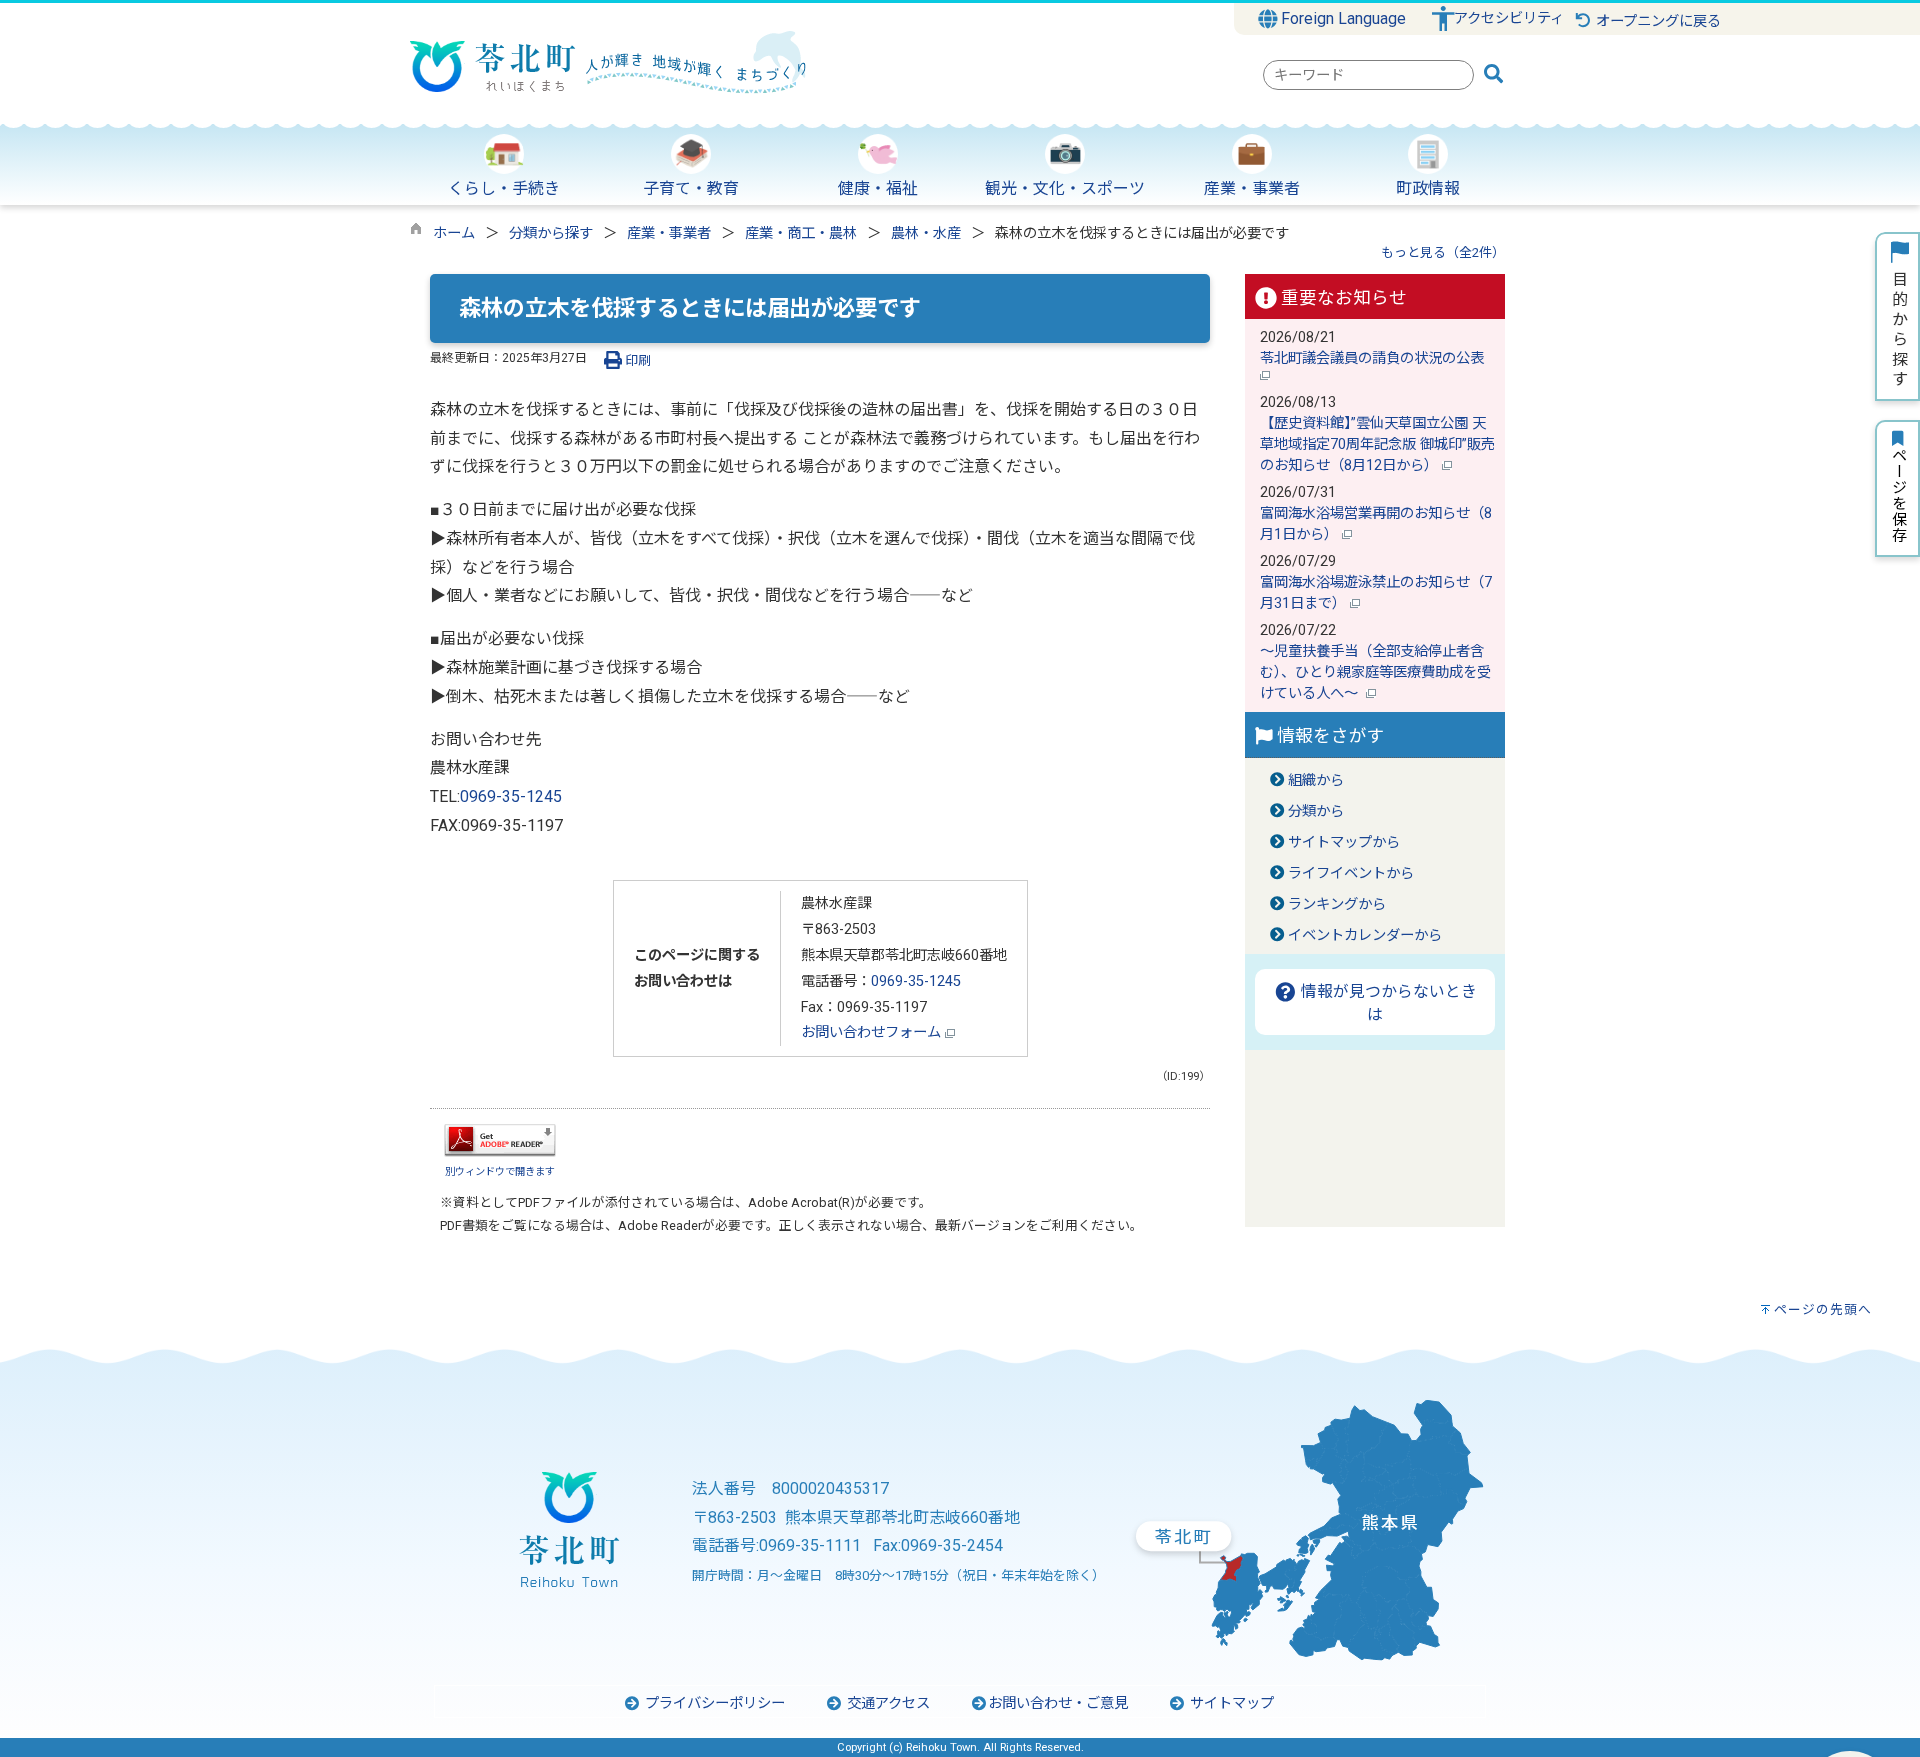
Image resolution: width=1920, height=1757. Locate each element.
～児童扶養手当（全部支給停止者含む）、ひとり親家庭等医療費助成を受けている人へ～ (1375, 672)
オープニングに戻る (1656, 21)
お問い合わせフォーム (873, 1032)
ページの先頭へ (1823, 1309)
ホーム (454, 233)
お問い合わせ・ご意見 (1058, 1703)
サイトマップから (1344, 842)
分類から (1316, 811)
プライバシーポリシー (713, 1703)
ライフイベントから (1351, 873)
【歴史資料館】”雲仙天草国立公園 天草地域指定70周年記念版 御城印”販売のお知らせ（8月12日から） (1377, 444)
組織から (1316, 780)
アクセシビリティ (1509, 18)
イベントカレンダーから (1365, 935)
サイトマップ (1230, 1703)
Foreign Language (1341, 18)
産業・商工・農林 (801, 233)
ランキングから (1337, 904)
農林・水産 (926, 233)
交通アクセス (886, 1703)
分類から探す (551, 233)
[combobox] (1368, 75)
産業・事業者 (669, 233)
